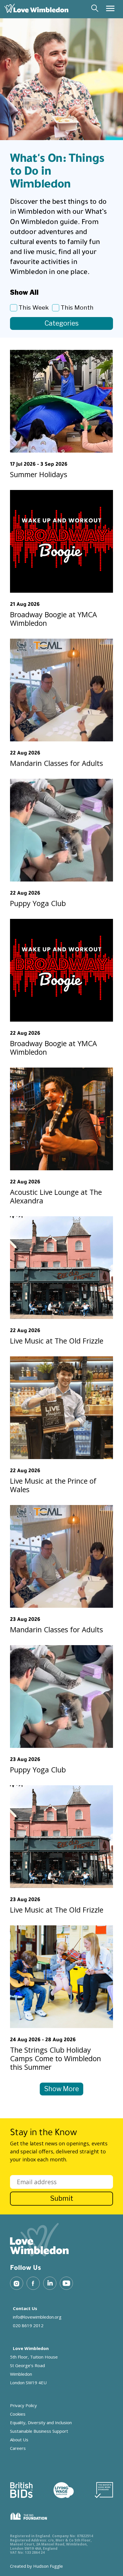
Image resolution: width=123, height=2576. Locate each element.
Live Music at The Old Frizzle (57, 1341)
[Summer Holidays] (61, 401)
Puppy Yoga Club (38, 903)
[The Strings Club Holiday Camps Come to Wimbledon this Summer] (61, 1977)
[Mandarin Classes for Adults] (61, 690)
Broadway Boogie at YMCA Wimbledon (53, 619)
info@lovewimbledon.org (37, 2317)
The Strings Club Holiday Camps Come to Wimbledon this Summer (55, 2058)
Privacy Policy (23, 2405)
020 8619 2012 (28, 2325)
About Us (19, 2440)
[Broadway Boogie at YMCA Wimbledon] (61, 541)
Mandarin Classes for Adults (56, 763)
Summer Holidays (39, 474)
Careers (18, 2448)
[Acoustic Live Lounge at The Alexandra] (61, 1119)
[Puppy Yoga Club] (61, 830)
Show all (24, 293)
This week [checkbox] (34, 307)
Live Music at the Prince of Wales (53, 1485)
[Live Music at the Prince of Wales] (61, 1408)
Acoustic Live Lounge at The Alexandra (56, 1196)
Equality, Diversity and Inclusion (41, 2422)
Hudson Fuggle (48, 2566)
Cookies (18, 2414)
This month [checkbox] (77, 307)
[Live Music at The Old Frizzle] (61, 1268)
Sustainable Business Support (39, 2431)
